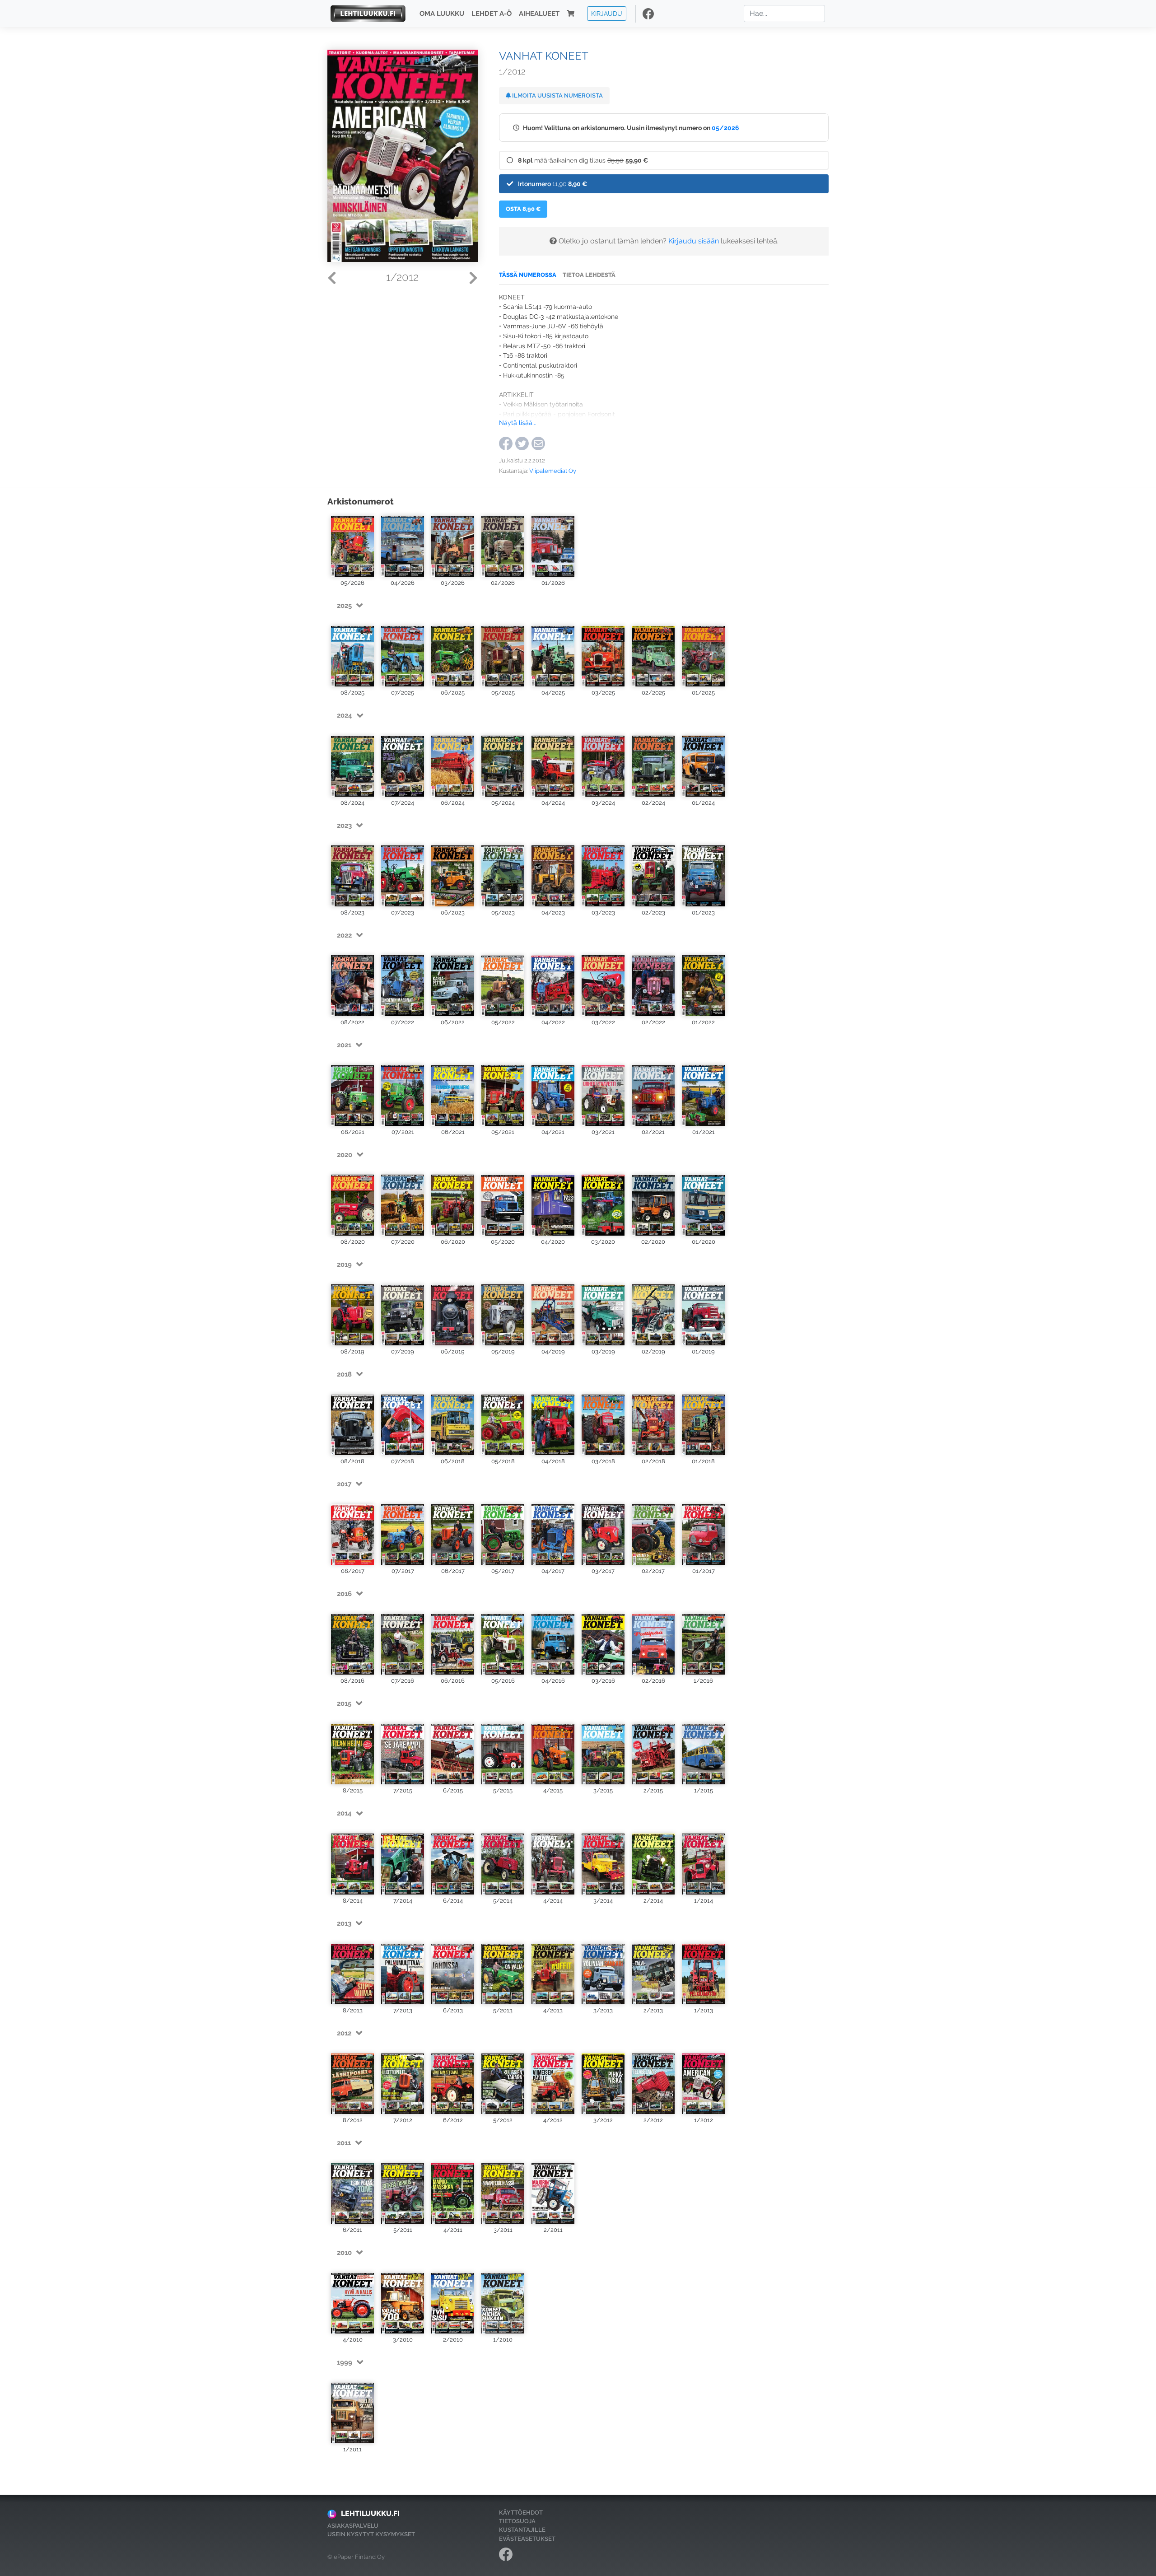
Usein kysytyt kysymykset (371, 2534)
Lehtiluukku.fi (370, 2513)
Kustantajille (522, 2530)
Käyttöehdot (521, 2513)
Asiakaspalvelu (353, 2526)
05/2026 (725, 128)
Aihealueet (539, 14)
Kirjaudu (607, 13)
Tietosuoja (517, 2521)
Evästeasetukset (527, 2539)
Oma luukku (442, 14)
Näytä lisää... (518, 422)
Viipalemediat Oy (553, 471)
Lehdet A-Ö (492, 14)
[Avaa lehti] (352, 545)
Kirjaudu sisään (694, 241)
